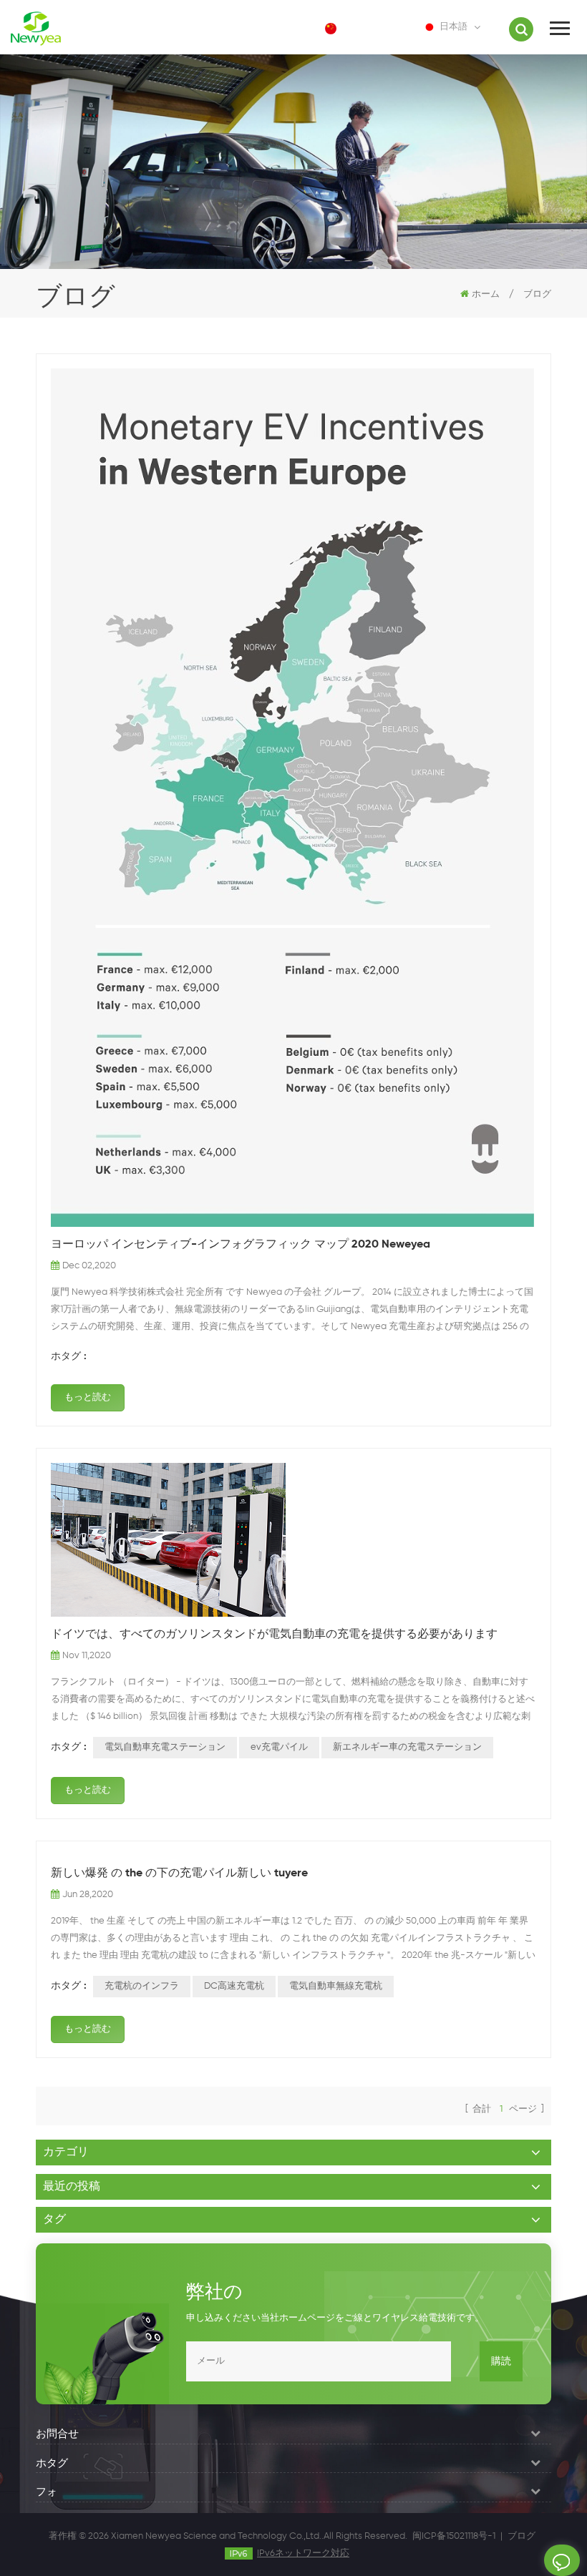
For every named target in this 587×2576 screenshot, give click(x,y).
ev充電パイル (279, 1747)
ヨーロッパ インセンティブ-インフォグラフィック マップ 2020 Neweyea (241, 1245)
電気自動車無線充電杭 (336, 1986)
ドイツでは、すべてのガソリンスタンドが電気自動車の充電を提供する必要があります (274, 1635)
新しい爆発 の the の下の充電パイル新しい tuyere (179, 1874)
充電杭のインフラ (142, 1986)
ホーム (486, 294)
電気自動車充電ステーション (165, 1747)
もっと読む (88, 1397)
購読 (501, 2361)
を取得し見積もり (562, 2560)
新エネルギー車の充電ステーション (407, 1747)
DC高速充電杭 (234, 1986)
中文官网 (368, 28)
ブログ (521, 2536)
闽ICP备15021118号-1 (454, 2536)
